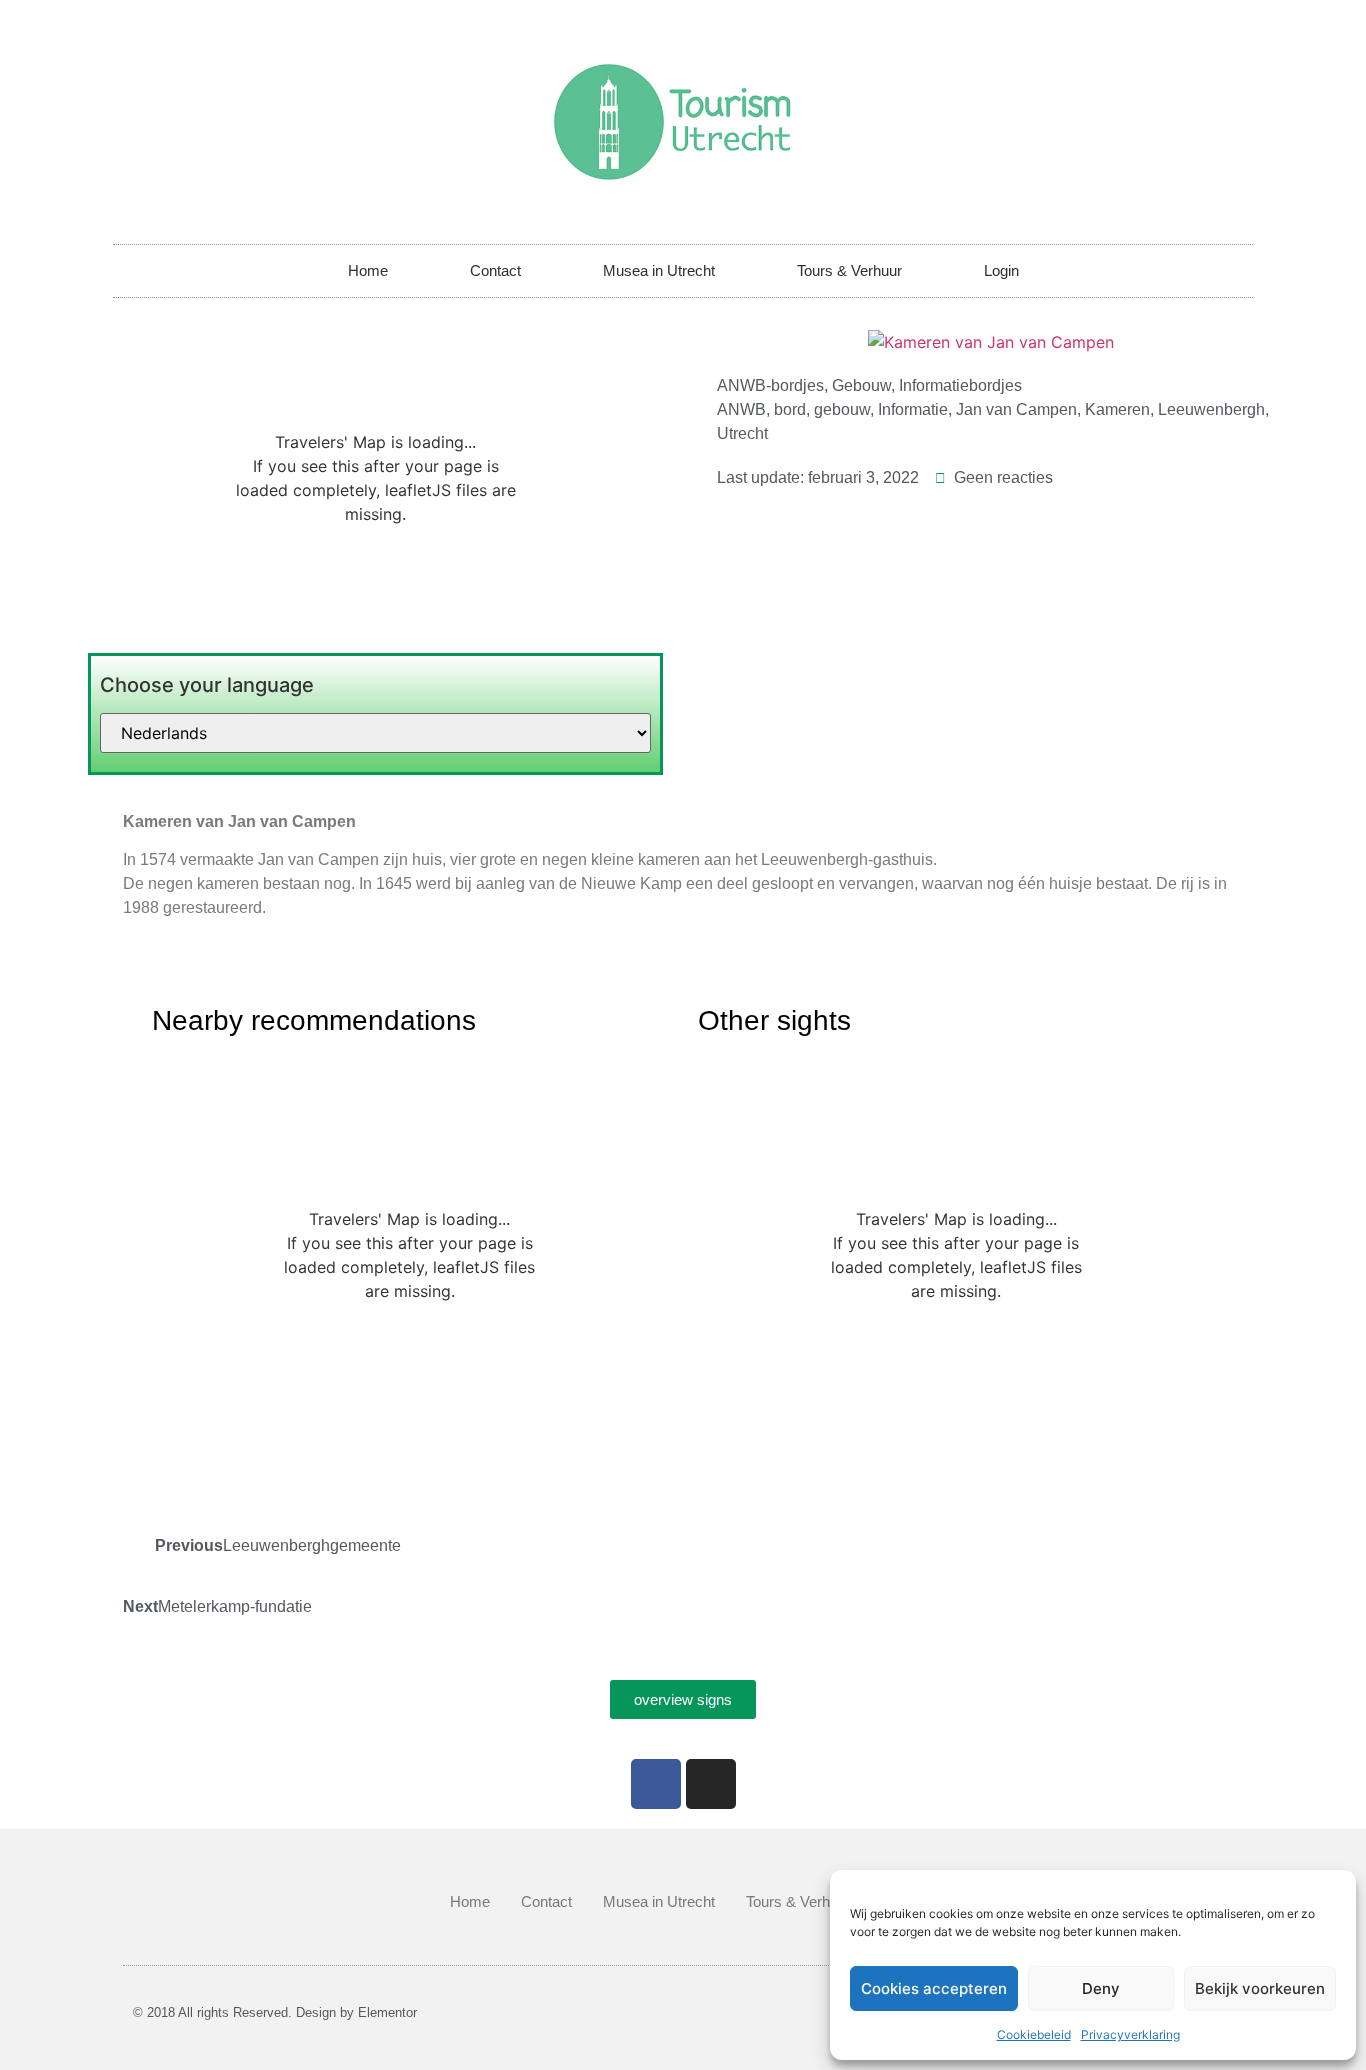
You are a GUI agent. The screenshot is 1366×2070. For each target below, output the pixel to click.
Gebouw (861, 385)
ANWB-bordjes (770, 385)
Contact (495, 270)
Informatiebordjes (960, 385)
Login (1001, 270)
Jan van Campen (1016, 409)
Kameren (1117, 409)
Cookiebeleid (1034, 2034)
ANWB (741, 409)
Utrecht (742, 433)
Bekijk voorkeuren (1260, 1988)
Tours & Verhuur (849, 270)
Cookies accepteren (934, 1988)
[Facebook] (656, 1784)
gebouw (842, 409)
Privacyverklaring (1130, 2034)
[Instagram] (711, 1784)
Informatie (913, 409)
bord (790, 409)
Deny (1101, 1988)
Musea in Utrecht (659, 270)
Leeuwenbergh (1211, 409)
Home (368, 270)
